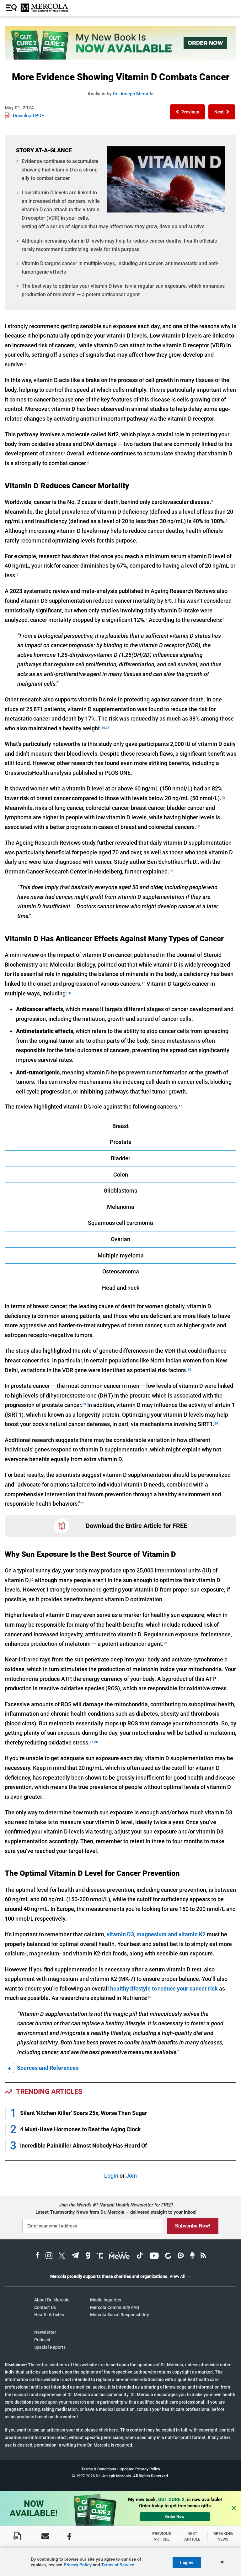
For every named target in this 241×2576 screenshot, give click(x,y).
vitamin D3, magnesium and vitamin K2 (156, 1934)
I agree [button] (187, 2562)
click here (108, 2430)
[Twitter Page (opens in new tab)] (62, 2256)
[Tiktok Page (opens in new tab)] (140, 2256)
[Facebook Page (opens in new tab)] (37, 2256)
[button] (187, 112)
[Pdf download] (17, 2536)
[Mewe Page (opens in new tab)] (120, 2256)
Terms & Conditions (99, 2469)
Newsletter (45, 2332)
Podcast (42, 2340)
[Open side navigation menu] (12, 8)
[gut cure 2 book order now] (120, 58)
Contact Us (45, 2307)
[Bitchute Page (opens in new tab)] (168, 2256)
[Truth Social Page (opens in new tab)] (100, 2256)
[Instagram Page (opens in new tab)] (49, 2256)
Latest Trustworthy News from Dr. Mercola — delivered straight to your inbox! (116, 2212)
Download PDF (28, 116)
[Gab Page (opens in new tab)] (88, 2256)
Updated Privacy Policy (140, 2469)
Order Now (175, 2517)
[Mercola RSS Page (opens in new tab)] (203, 2256)
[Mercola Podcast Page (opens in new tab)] (192, 2256)
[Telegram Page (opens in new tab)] (75, 2256)
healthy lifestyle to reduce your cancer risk (164, 1988)
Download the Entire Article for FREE (136, 1526)
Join (131, 2176)
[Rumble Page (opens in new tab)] (181, 2256)
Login (111, 2176)
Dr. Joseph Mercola (133, 94)
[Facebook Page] (69, 2536)
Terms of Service (118, 2565)
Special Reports (50, 2347)
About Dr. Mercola (52, 2300)
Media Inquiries (106, 2300)
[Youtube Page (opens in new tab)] (154, 2256)
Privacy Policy (78, 2565)
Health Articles (49, 2315)
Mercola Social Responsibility (120, 2315)
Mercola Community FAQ (115, 2307)
